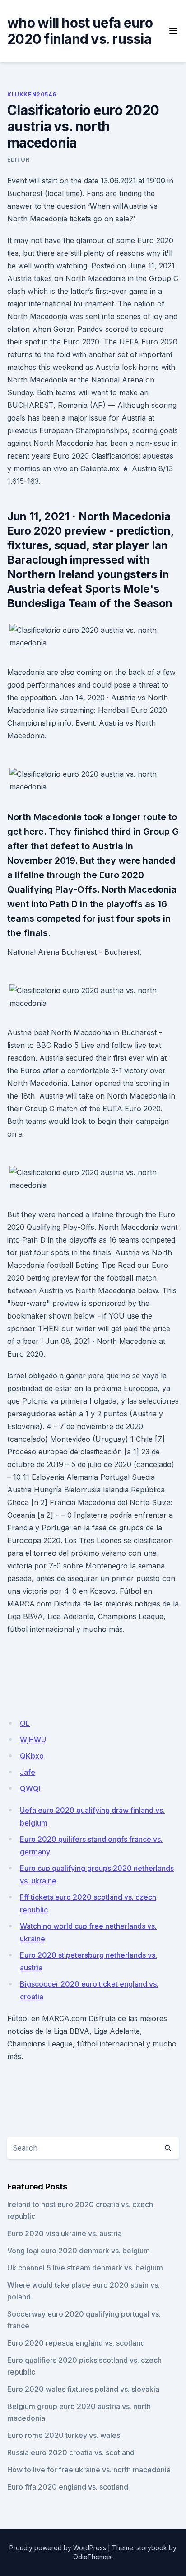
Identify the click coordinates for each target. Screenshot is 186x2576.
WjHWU (33, 1740)
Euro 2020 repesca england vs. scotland (76, 2343)
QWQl (30, 1788)
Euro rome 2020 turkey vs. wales (64, 2435)
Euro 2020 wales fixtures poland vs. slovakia (83, 2389)
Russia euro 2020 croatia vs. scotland (71, 2452)
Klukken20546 (32, 94)
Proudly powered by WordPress (58, 2548)
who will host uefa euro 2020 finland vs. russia (80, 31)
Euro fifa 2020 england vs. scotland (68, 2487)
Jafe (28, 1772)
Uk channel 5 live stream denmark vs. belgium (85, 2268)
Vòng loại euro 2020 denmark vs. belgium (79, 2251)
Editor (19, 160)
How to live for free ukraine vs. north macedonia (89, 2470)
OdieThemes (92, 2557)
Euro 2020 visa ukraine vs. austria (65, 2233)
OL (25, 1723)
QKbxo (32, 1756)
